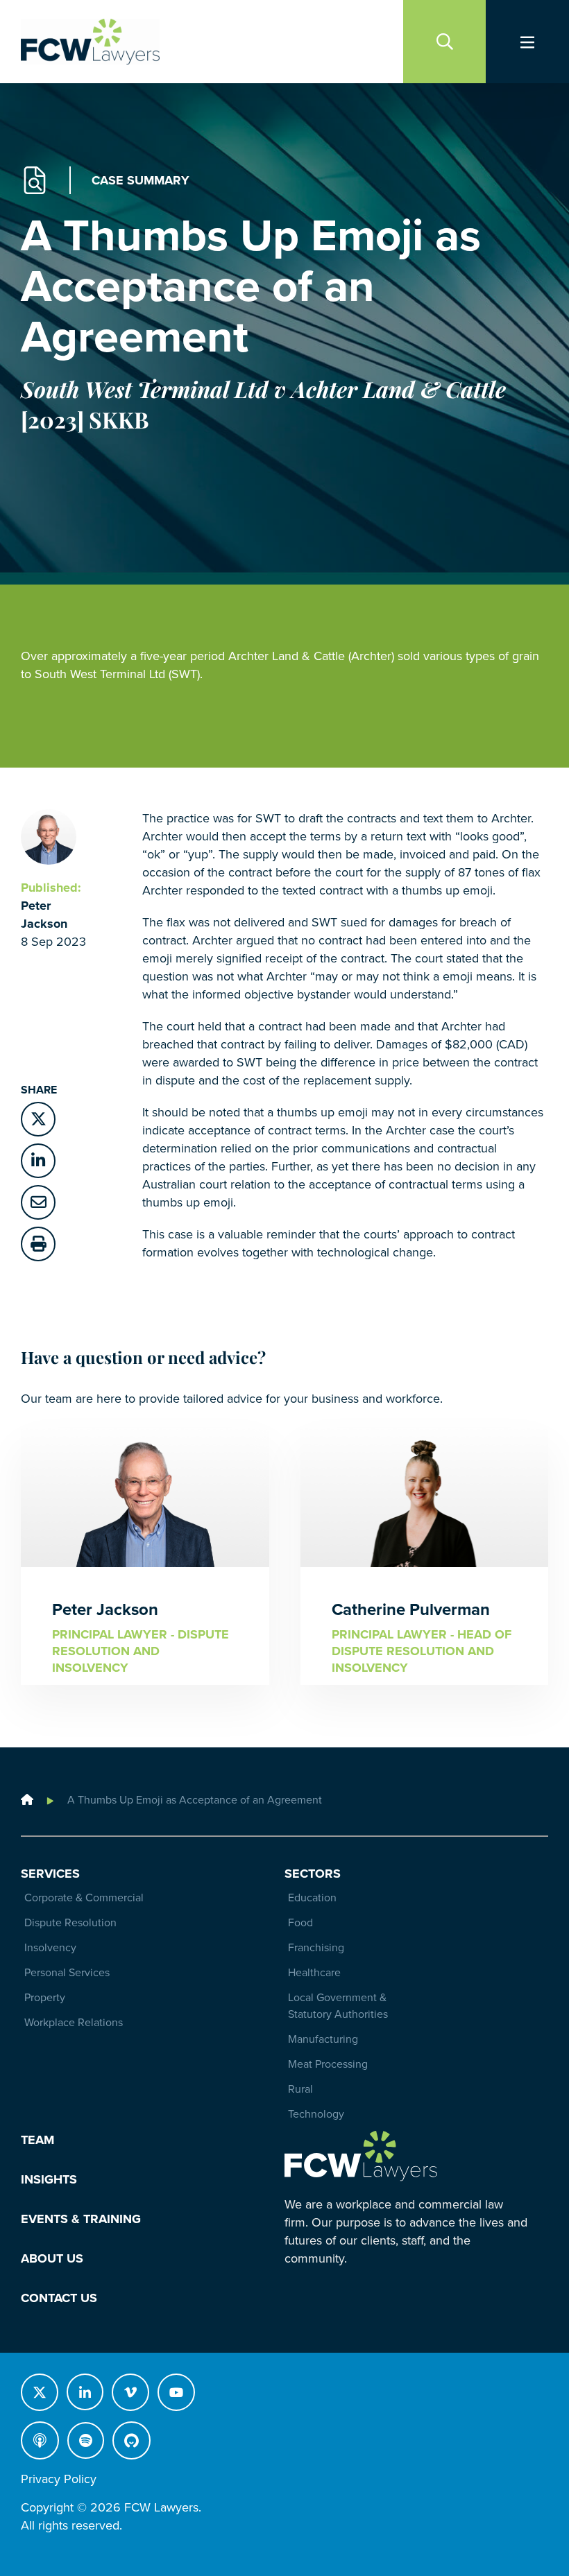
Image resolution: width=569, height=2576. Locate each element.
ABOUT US (52, 2258)
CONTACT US (59, 2298)
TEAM (37, 2140)
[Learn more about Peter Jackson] (49, 836)
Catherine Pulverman (411, 1610)
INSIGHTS (49, 2179)
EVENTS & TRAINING (81, 2219)
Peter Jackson (105, 1610)
